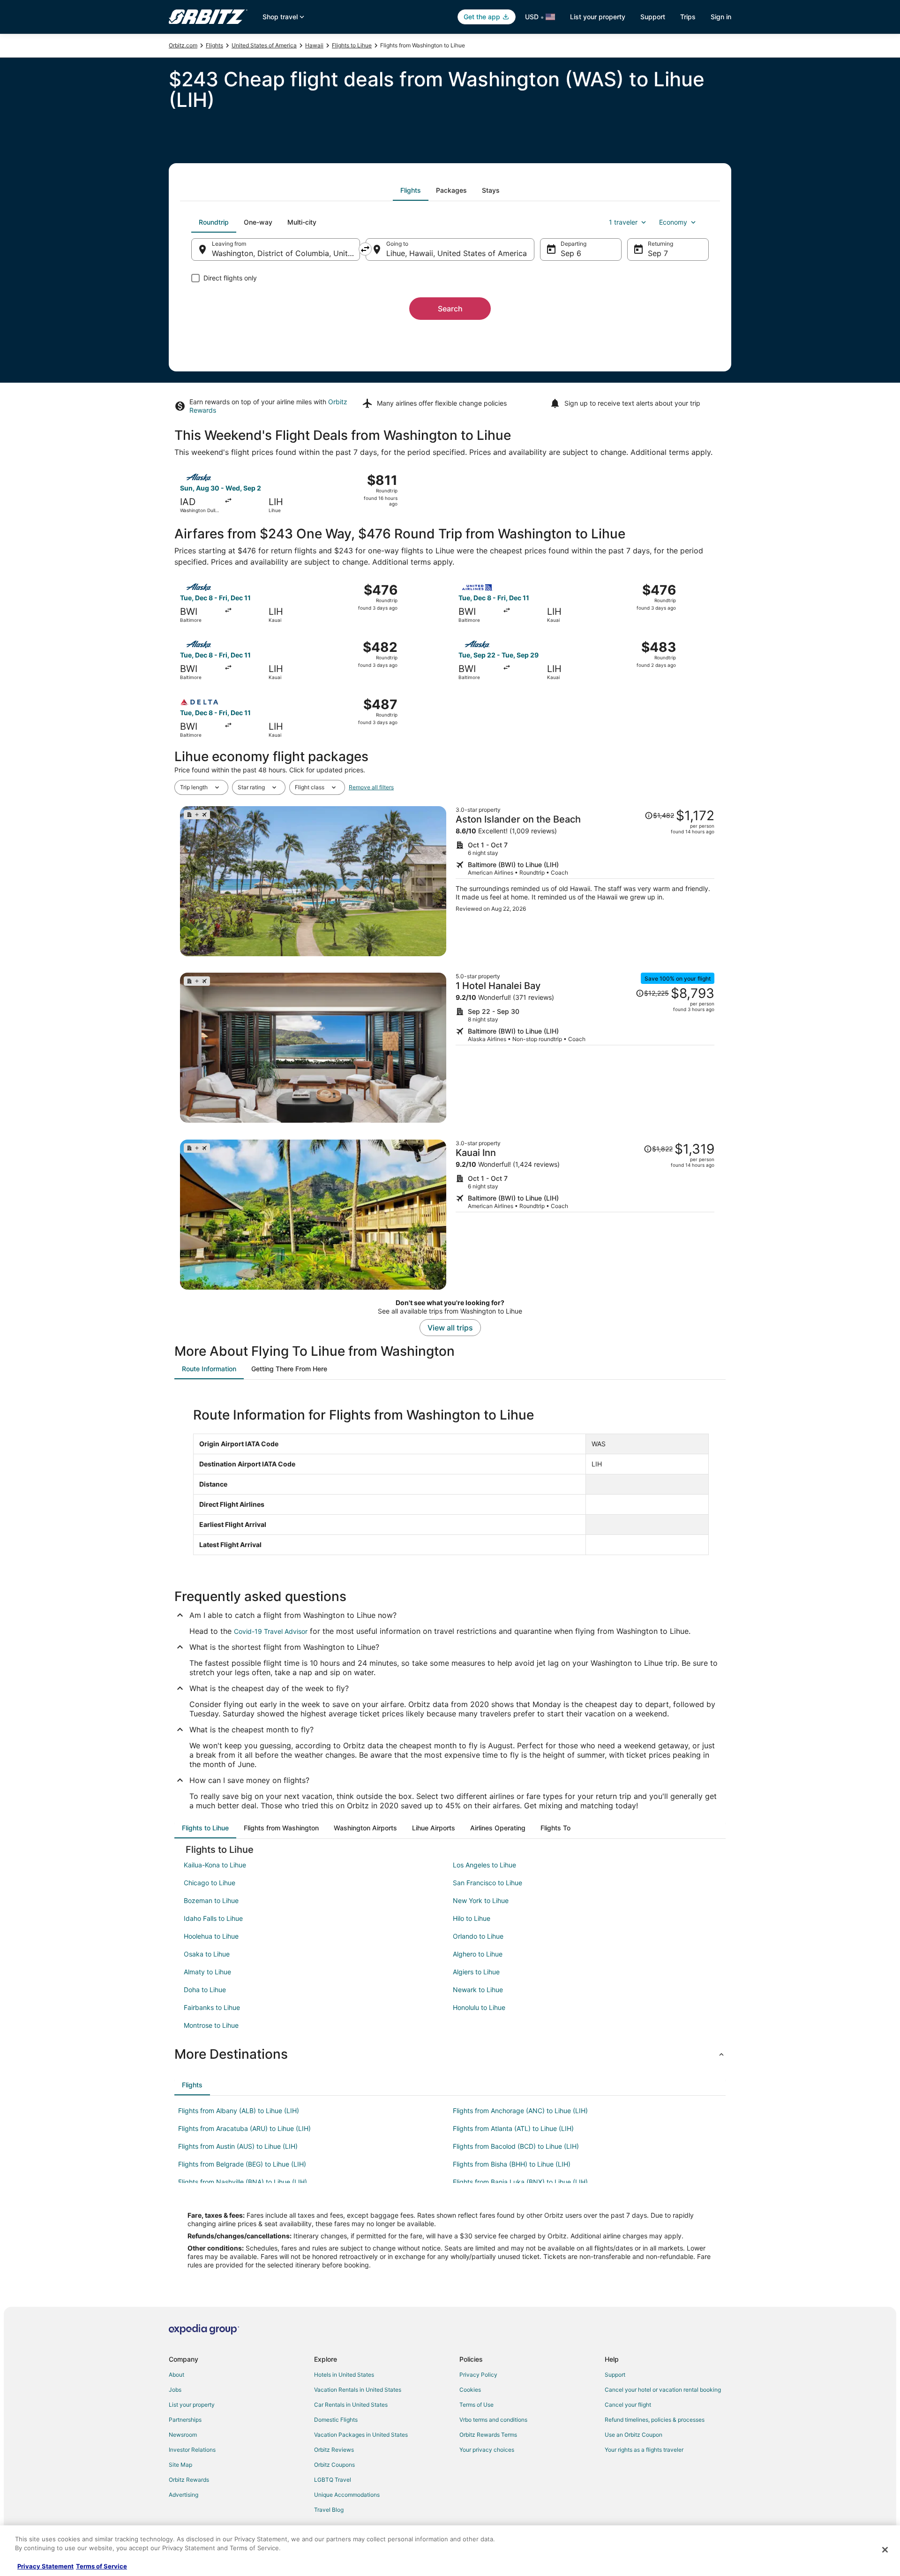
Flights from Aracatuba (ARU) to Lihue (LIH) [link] (244, 2128)
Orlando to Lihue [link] (478, 1936)
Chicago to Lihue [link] (210, 1883)
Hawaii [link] (314, 45)
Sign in (721, 17)
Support (653, 17)
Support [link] (615, 2375)
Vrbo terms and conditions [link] (493, 2420)
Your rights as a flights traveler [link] (644, 2450)
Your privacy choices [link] (487, 2450)
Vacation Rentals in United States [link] (358, 2390)
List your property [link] (192, 2405)
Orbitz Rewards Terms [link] (488, 2435)
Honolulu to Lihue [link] (479, 2007)
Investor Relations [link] (192, 2450)
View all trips (450, 1328)
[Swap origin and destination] (365, 249)
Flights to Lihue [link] (352, 45)
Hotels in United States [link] (344, 2375)
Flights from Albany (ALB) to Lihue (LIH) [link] (239, 2111)
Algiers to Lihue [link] (476, 1972)
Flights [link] (214, 45)
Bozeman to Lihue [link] (211, 1900)
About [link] (176, 2375)
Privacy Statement (45, 2566)
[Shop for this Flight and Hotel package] (585, 881)
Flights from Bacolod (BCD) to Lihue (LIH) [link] (516, 2146)
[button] (450, 2054)
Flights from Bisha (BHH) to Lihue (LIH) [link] (512, 2164)
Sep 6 (571, 253)
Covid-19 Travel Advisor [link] (271, 1631)
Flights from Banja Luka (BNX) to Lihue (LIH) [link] (520, 2182)
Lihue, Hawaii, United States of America (457, 253)
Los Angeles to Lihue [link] (484, 1865)
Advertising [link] (184, 2495)
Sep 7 (658, 253)
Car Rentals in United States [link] (351, 2405)
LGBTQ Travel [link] (333, 2480)
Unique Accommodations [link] (347, 2495)
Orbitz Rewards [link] (189, 2480)
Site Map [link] (180, 2465)
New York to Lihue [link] (481, 1900)
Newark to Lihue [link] (478, 1990)
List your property (598, 17)
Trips (688, 17)
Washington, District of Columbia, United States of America (286, 253)
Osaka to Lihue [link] (207, 1954)
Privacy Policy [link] (478, 2375)
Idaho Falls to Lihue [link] (213, 1918)
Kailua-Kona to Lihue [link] (215, 1865)
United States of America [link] (264, 45)
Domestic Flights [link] (336, 2420)
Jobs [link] (175, 2390)
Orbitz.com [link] (183, 45)
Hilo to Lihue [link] (472, 1918)
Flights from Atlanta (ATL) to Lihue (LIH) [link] (513, 2128)
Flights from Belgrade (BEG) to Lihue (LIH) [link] (242, 2164)
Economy (673, 222)
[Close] (885, 2550)
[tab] (411, 190)
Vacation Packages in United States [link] (361, 2435)
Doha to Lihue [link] (205, 1990)
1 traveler (623, 222)
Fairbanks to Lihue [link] (212, 2007)
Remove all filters (371, 787)
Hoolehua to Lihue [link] (211, 1936)
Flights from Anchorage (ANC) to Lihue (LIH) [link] (520, 2111)
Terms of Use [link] (476, 2405)
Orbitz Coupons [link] (334, 2465)
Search (450, 309)
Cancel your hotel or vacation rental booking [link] (663, 2390)
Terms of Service (101, 2566)
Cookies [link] (470, 2390)
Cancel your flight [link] (628, 2405)
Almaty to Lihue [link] (207, 1972)
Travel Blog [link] (329, 2510)
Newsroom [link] (183, 2435)
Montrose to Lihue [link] (211, 2025)
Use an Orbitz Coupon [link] (634, 2435)
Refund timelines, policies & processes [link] (655, 2420)
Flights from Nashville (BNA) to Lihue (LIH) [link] (243, 2182)
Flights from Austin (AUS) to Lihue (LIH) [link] (238, 2146)
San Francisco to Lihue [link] (487, 1883)
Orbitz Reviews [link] (334, 2450)
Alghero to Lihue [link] (478, 1954)
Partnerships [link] (185, 2420)
